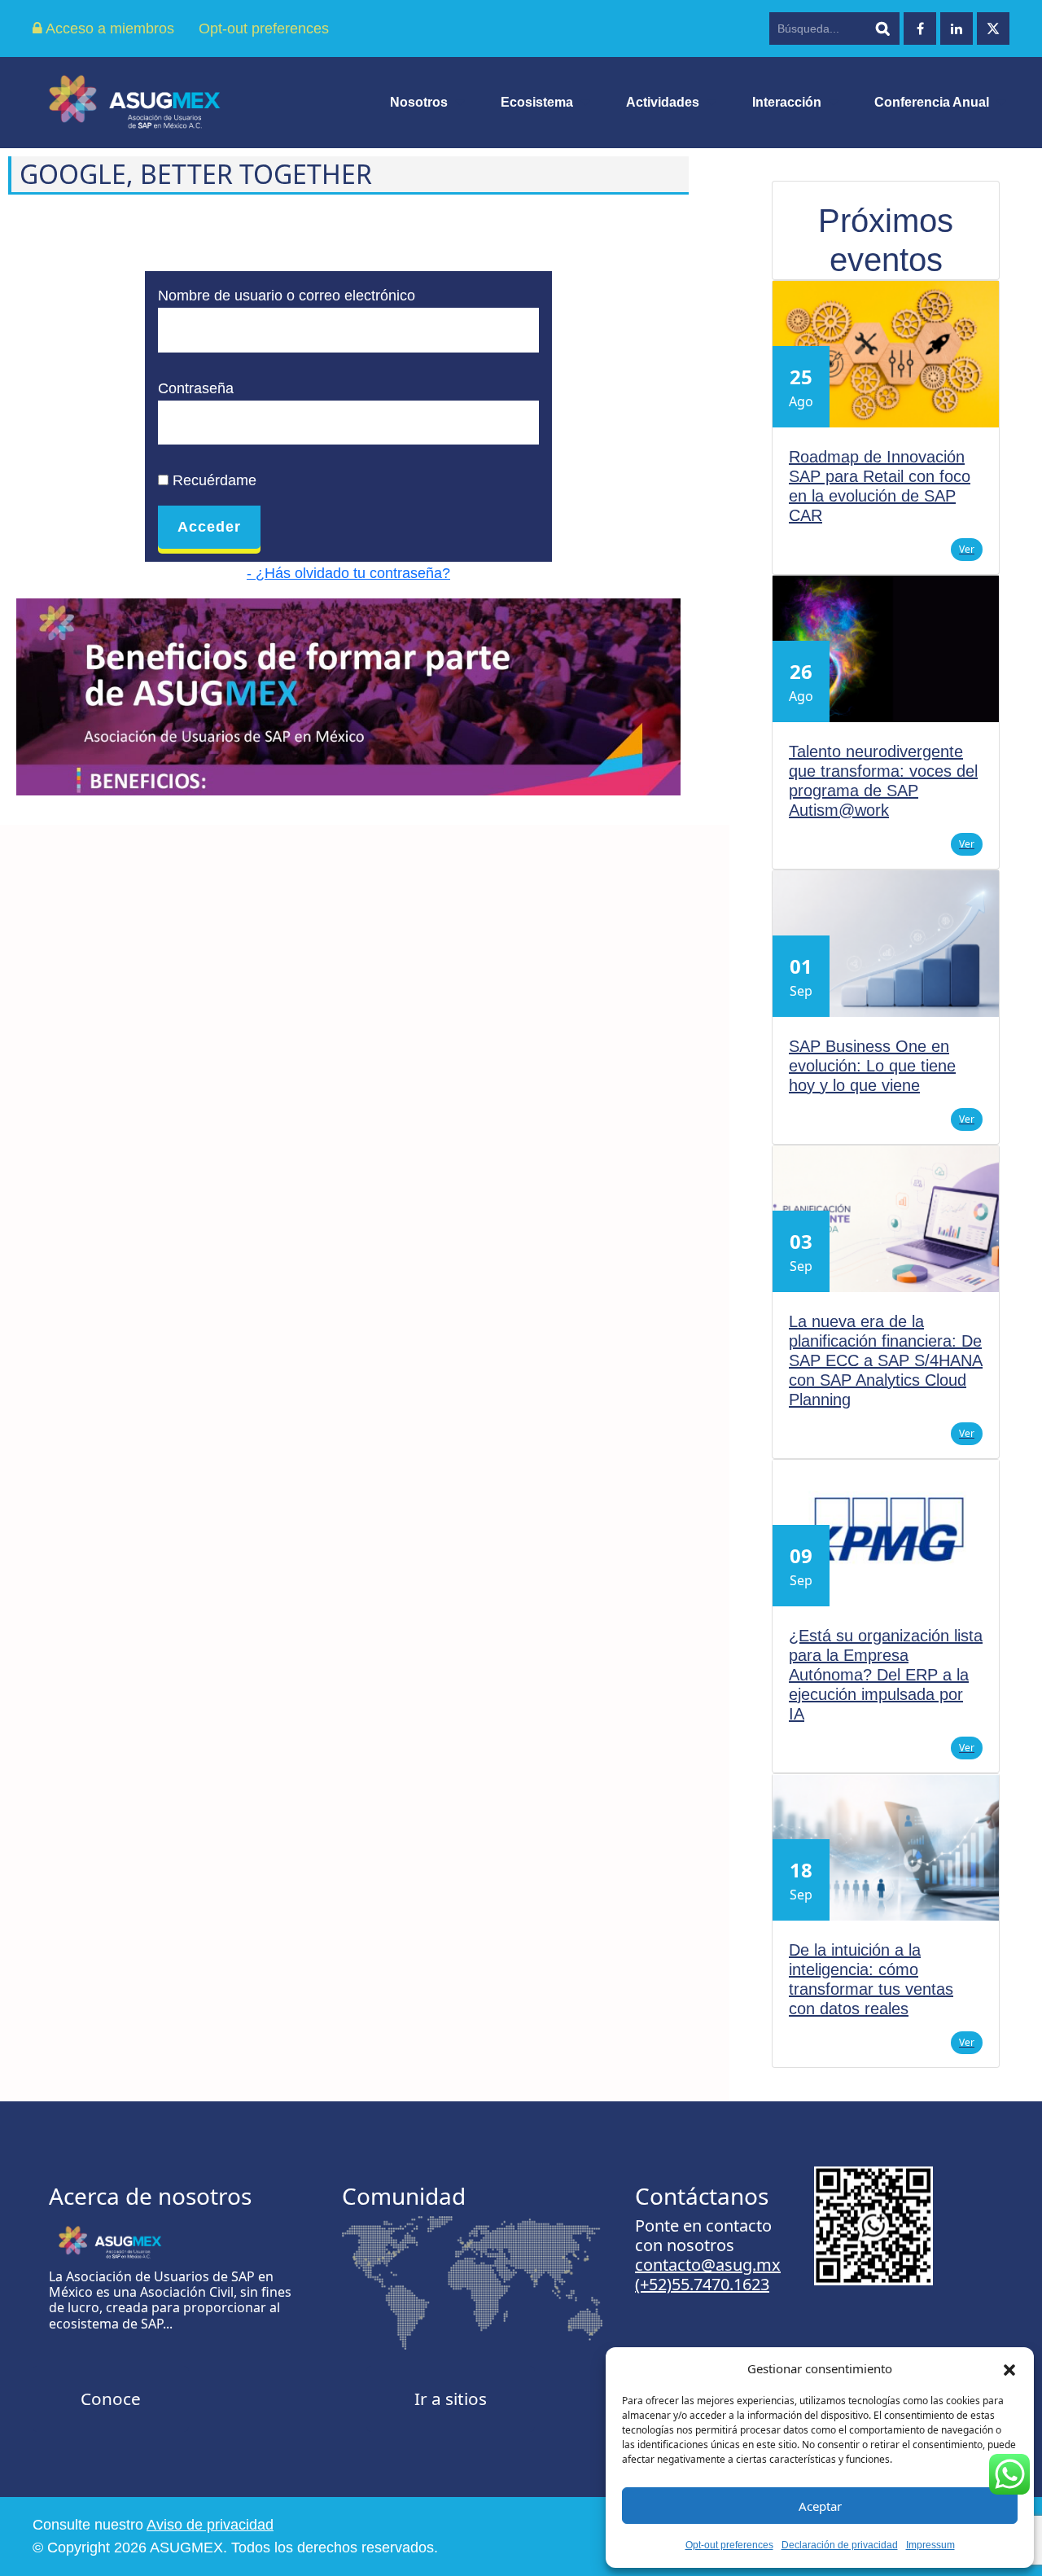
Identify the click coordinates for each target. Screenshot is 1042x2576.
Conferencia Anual (932, 102)
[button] (1009, 2368)
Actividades (663, 102)
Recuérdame (212, 480)
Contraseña (196, 388)
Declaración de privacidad (840, 2545)
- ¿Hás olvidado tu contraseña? (348, 573)
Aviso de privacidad (210, 2525)
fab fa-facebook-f (920, 28)
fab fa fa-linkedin (957, 28)
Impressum (930, 2545)
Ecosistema (537, 102)
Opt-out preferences (729, 2545)
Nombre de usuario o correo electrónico (287, 296)
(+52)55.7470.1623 (702, 2284)
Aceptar (820, 2506)
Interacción (787, 102)
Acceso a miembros (108, 28)
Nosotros (419, 102)
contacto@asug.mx (708, 2265)
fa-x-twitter (993, 28)
